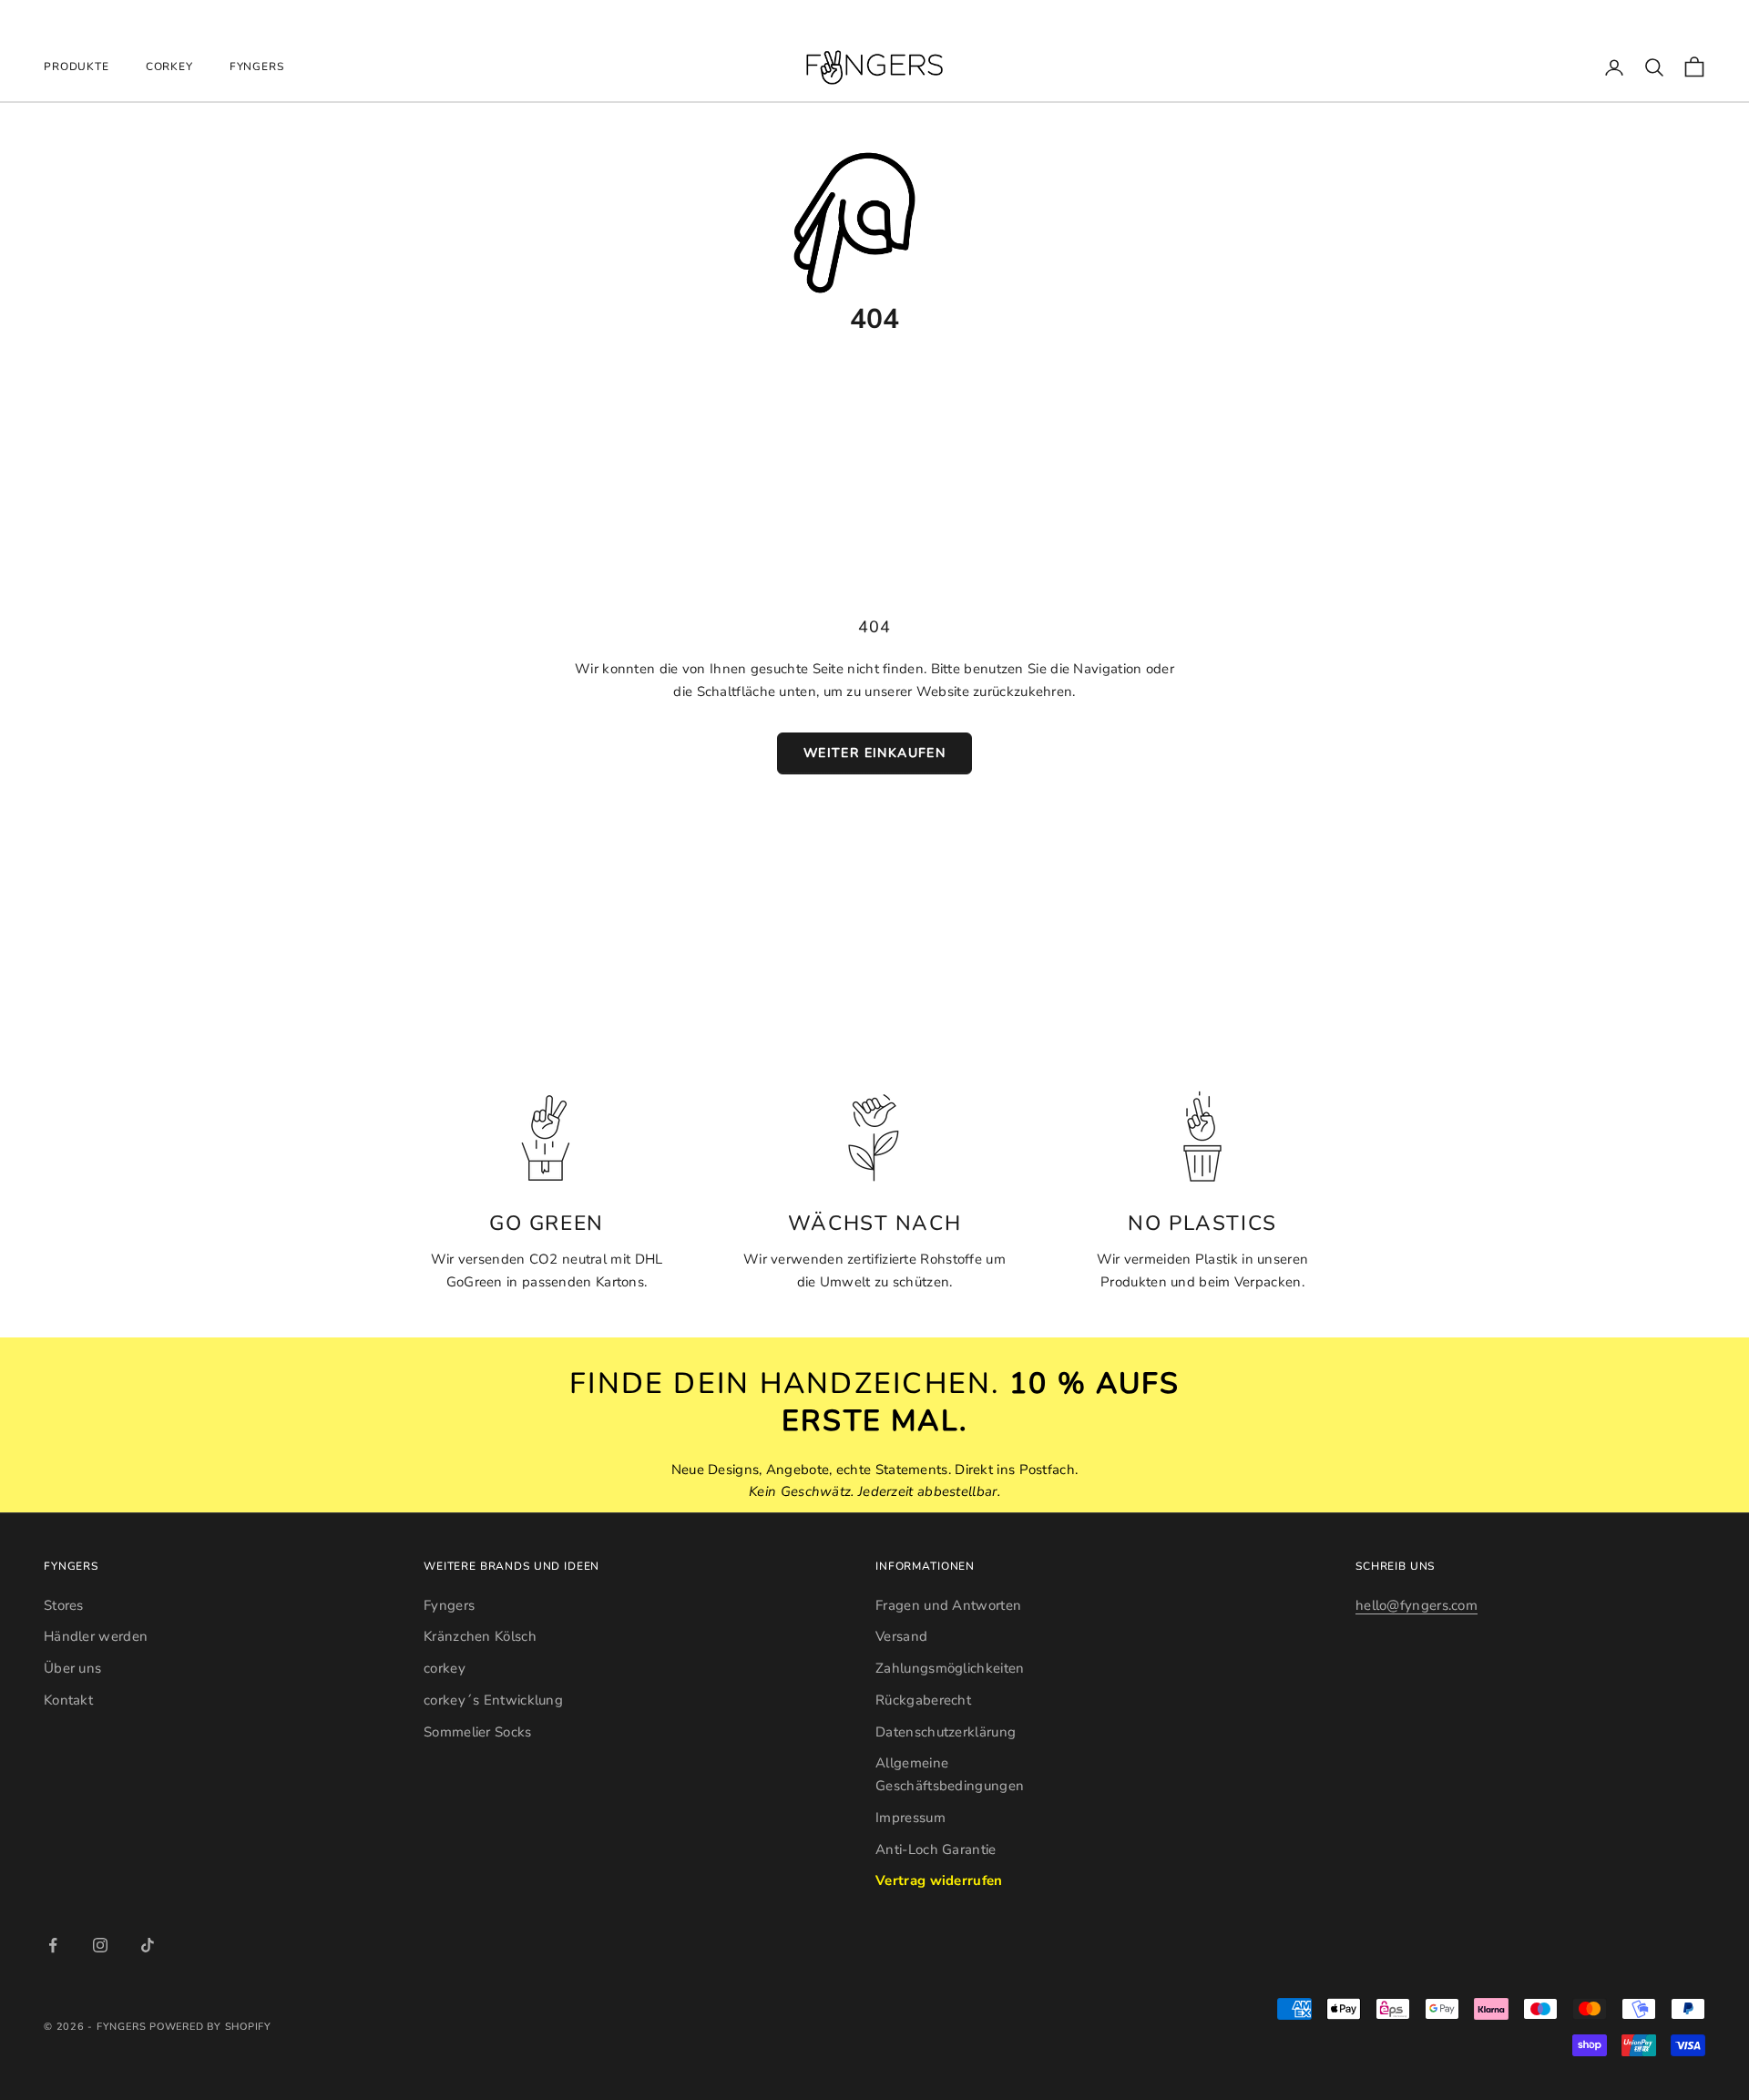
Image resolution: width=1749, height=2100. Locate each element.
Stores (64, 1605)
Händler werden (96, 1636)
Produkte (77, 67)
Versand (901, 1636)
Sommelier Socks (478, 1732)
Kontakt (68, 1700)
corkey (169, 67)
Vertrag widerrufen (939, 1880)
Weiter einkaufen (874, 753)
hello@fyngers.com (1417, 1605)
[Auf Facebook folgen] (53, 1945)
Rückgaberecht (923, 1700)
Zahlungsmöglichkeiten (950, 1668)
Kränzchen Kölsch (480, 1636)
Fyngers (257, 67)
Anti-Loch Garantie (936, 1849)
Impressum (910, 1818)
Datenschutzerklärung (946, 1732)
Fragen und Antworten (948, 1605)
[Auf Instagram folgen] (100, 1945)
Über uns (72, 1668)
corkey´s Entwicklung (493, 1700)
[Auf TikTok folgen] (148, 1945)
